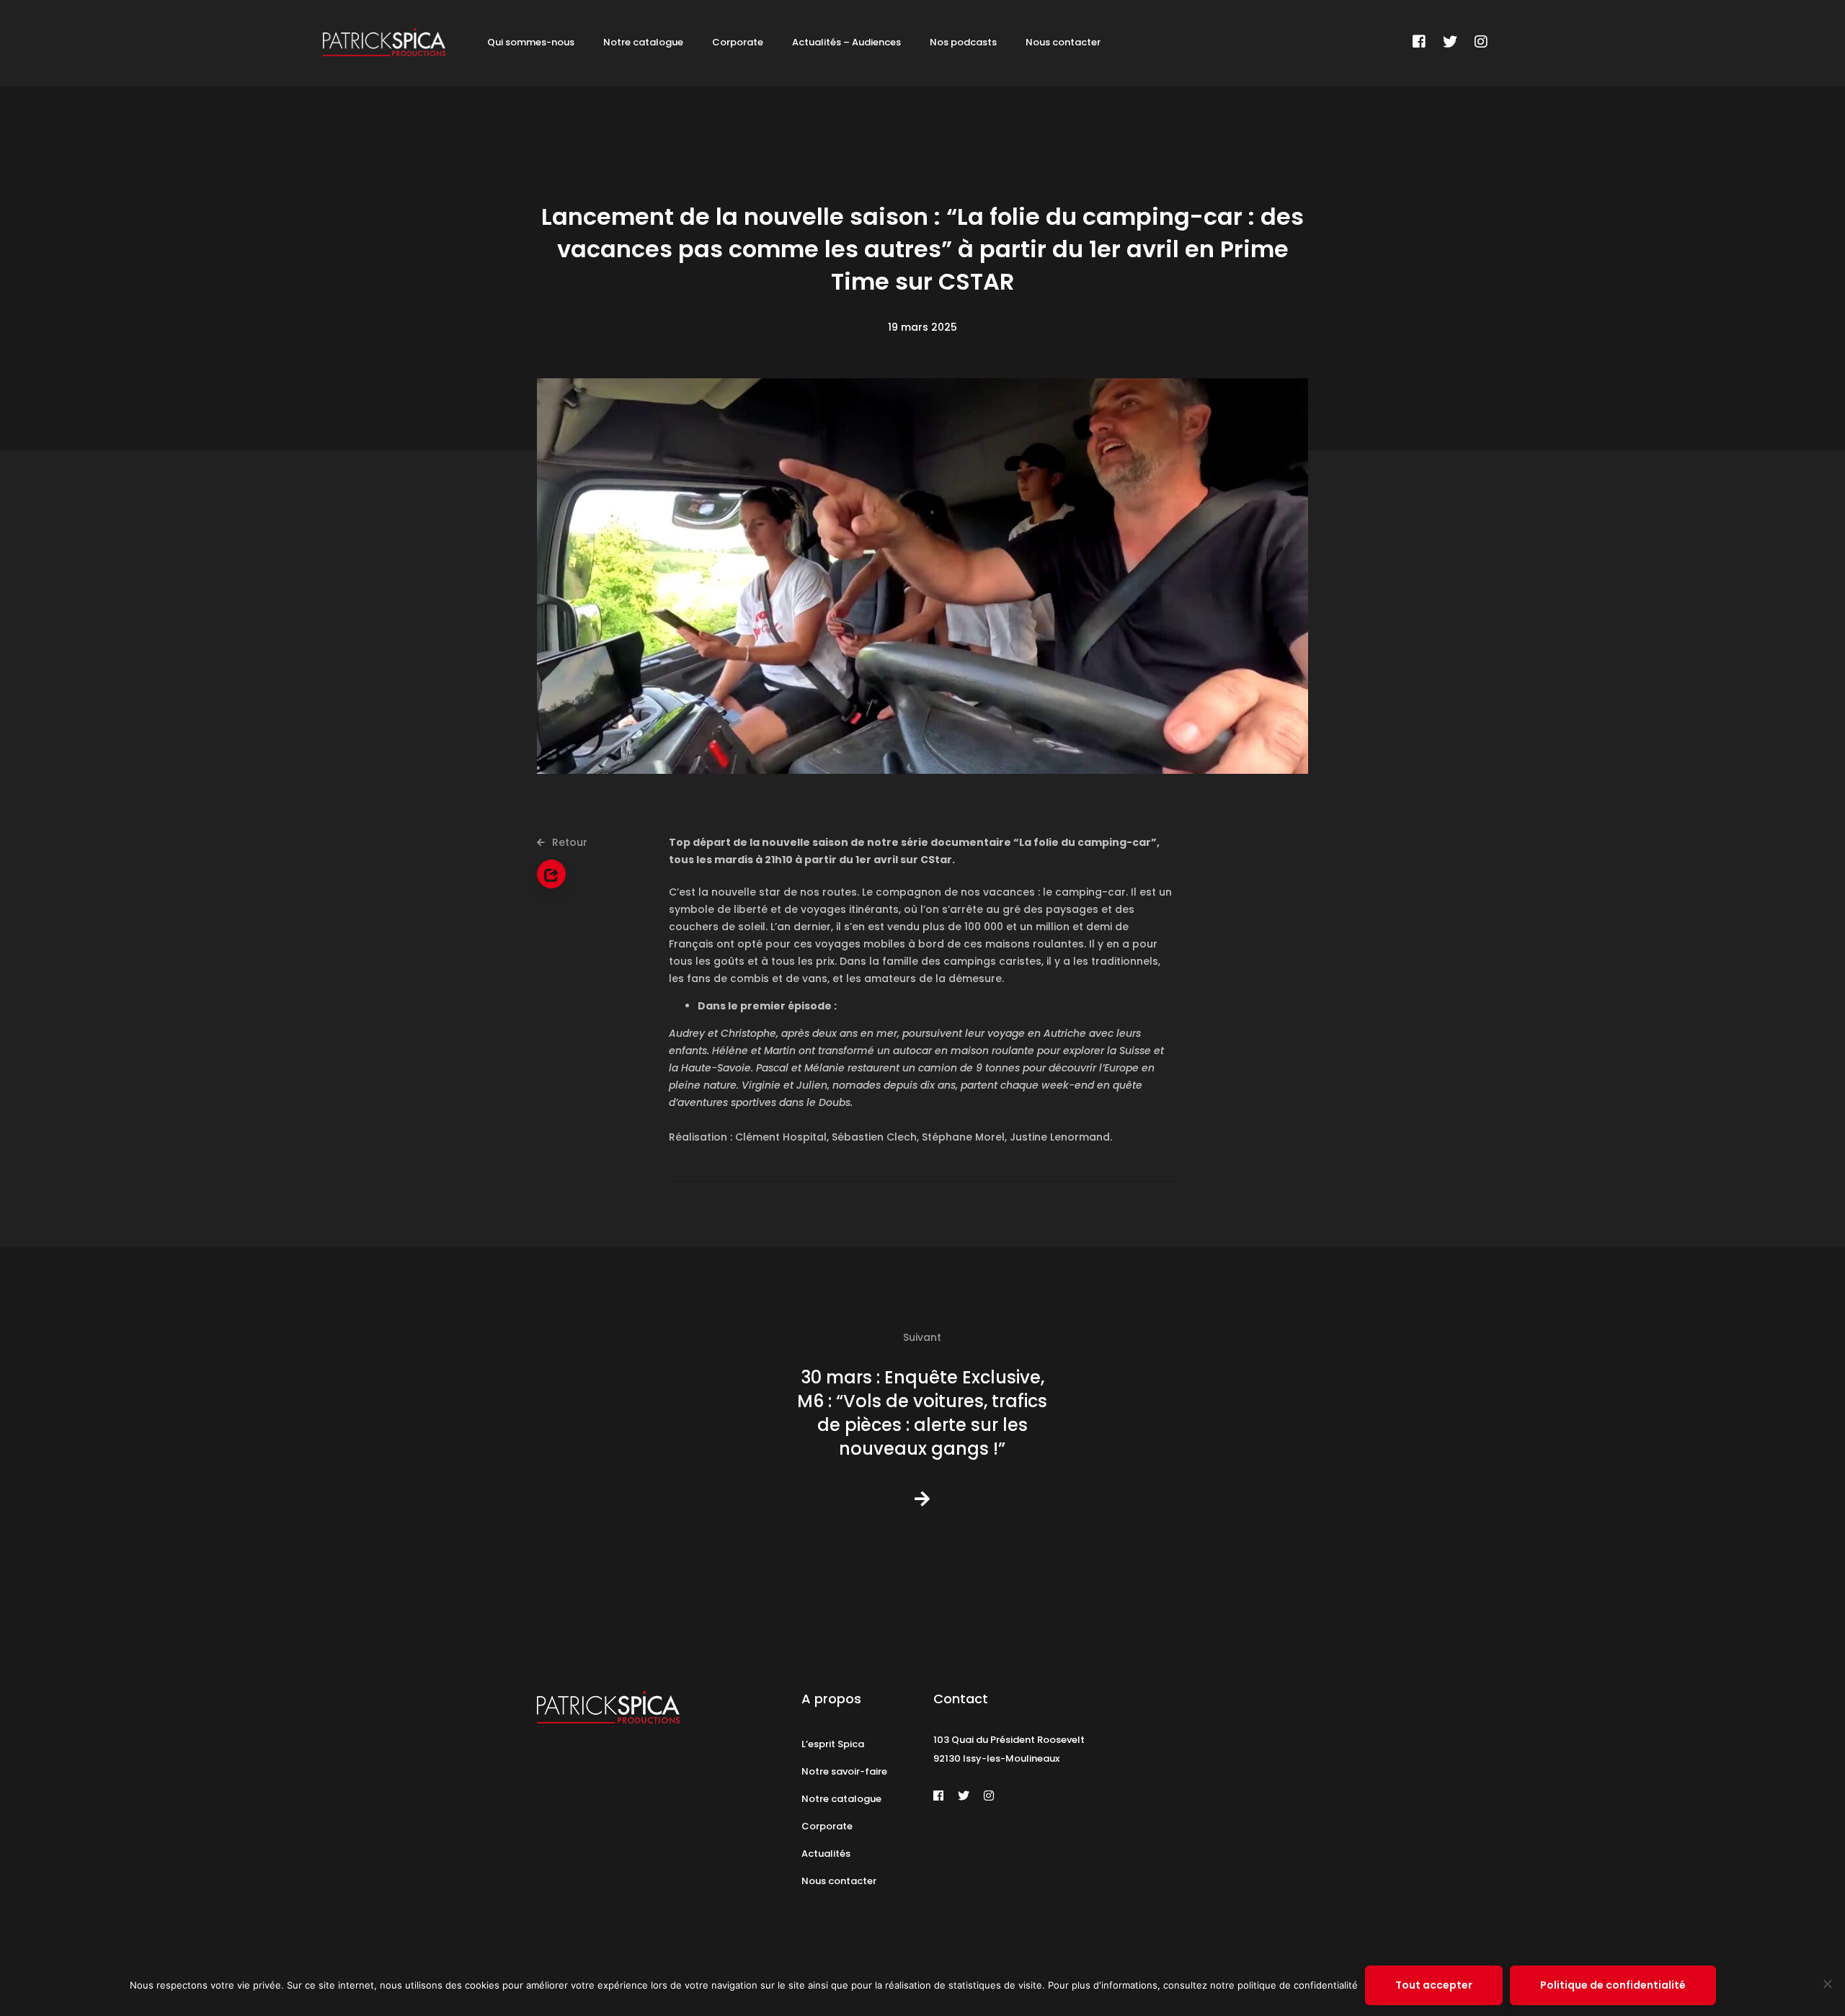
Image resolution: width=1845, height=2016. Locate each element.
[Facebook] (1419, 42)
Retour (568, 842)
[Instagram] (1481, 42)
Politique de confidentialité (1613, 1985)
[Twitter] (1450, 42)
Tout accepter (1434, 1985)
